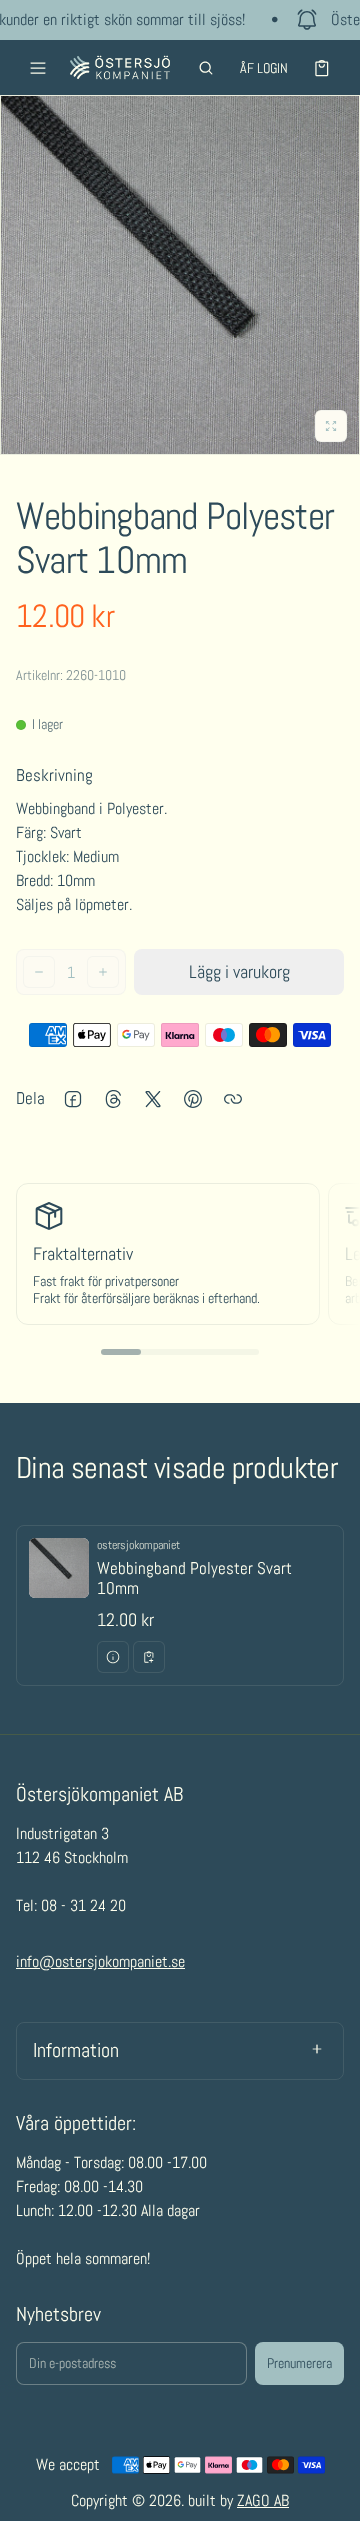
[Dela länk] (233, 1099)
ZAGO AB (263, 2500)
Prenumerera (299, 2363)
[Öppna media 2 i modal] (180, 275)
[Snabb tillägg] (149, 1657)
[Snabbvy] (113, 1657)
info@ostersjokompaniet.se (100, 1961)
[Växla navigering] (38, 68)
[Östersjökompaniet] (120, 67)
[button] (206, 68)
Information (76, 2050)
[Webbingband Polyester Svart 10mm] (180, 1605)
